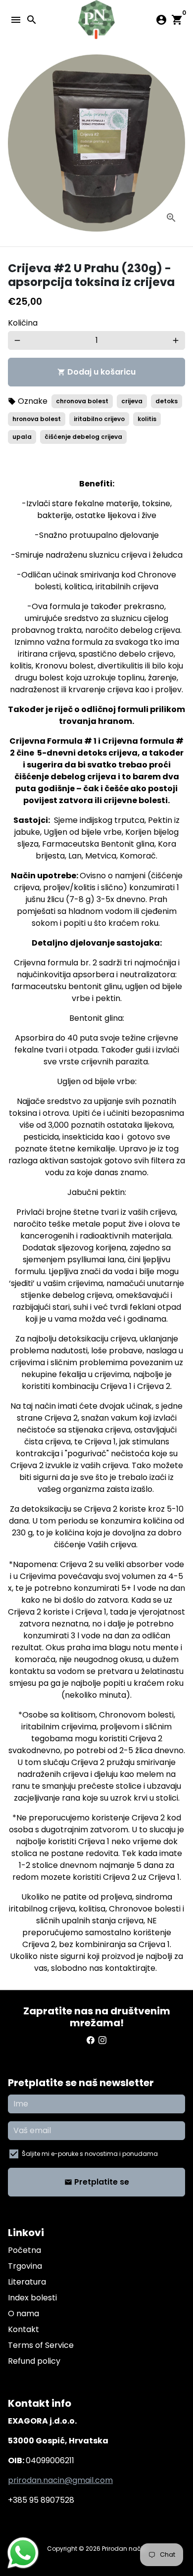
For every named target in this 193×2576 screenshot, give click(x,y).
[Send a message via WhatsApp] (23, 2553)
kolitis (147, 419)
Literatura (27, 2282)
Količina (23, 323)
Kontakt (24, 2329)
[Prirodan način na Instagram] (102, 2040)
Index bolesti (32, 2298)
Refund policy (34, 2361)
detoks (167, 401)
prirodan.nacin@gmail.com (60, 2480)
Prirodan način (124, 2549)
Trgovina (25, 2266)
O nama (24, 2314)
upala (22, 437)
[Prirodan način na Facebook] (91, 2040)
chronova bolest (82, 401)
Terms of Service (41, 2345)
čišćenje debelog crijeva (83, 437)
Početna (24, 2250)
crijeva (132, 401)
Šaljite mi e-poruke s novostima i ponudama (90, 2154)
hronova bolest (37, 419)
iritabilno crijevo (99, 419)
